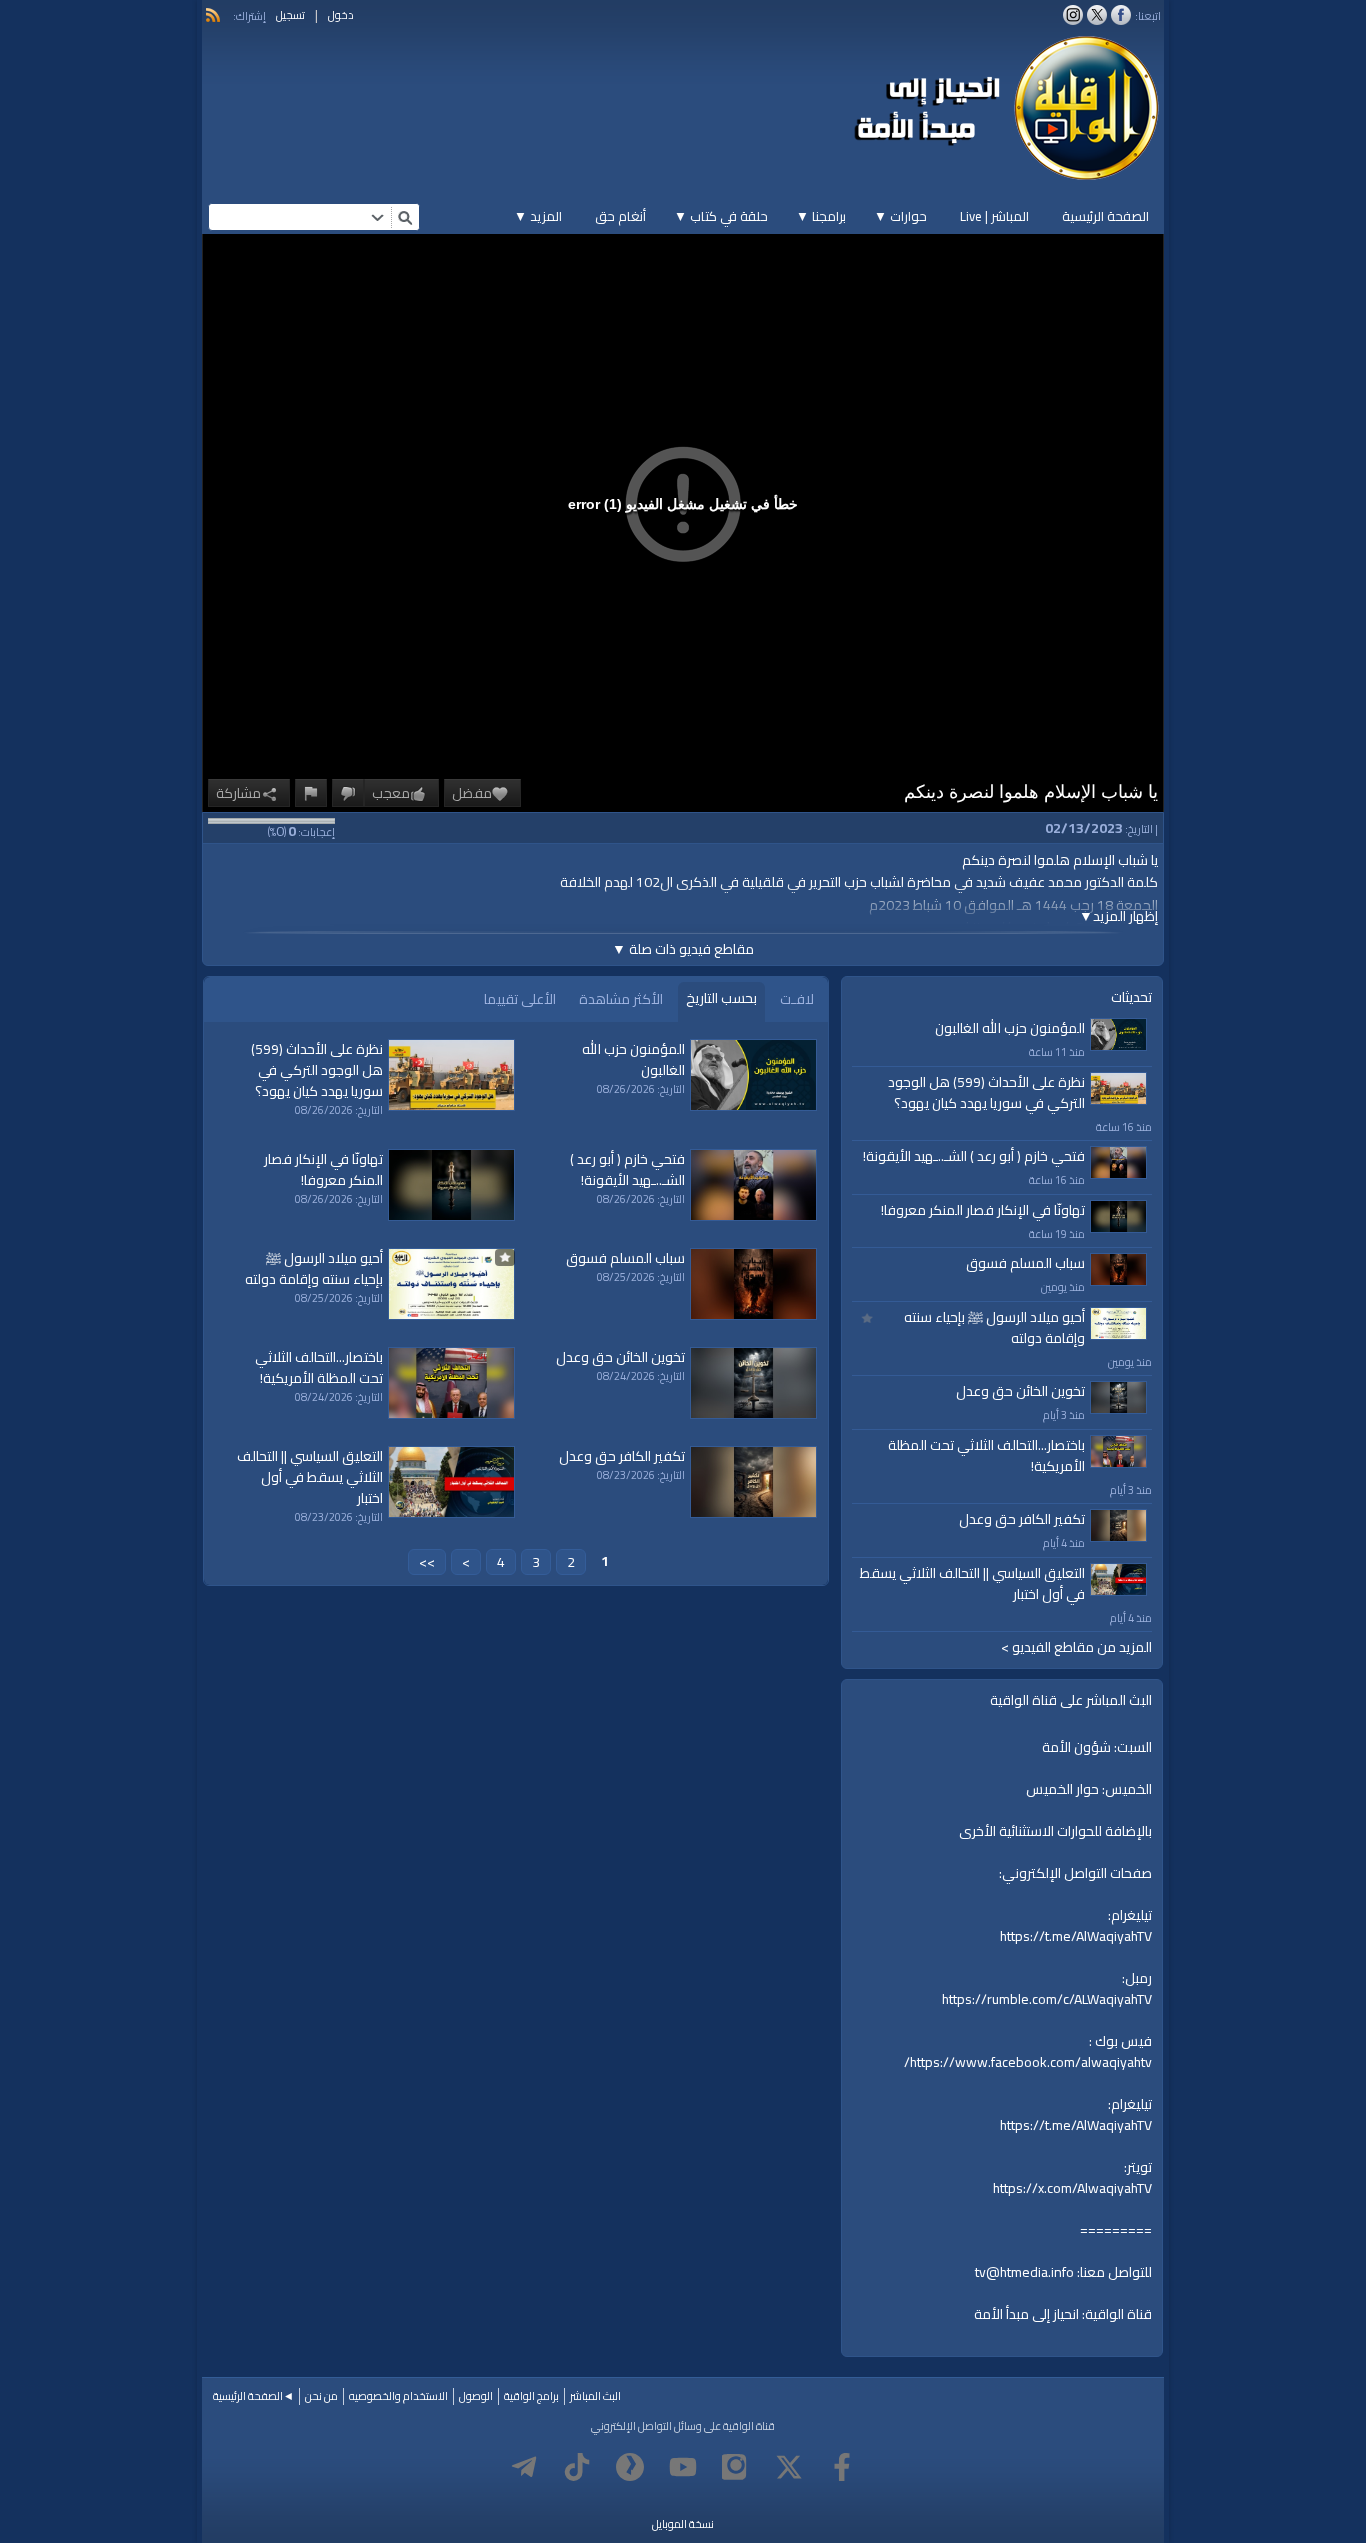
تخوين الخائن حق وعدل (1020, 1391)
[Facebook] (842, 2467)
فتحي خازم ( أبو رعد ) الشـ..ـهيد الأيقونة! (974, 1156)
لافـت (797, 999)
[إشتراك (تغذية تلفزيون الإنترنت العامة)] (213, 15)
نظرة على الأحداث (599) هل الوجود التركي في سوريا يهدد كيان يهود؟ (986, 1092)
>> (427, 1562)
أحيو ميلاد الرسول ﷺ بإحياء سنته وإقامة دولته (994, 1327)
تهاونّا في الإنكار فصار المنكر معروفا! (983, 1210)
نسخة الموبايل (683, 2524)
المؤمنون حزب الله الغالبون (1010, 1028)
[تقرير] (311, 793)
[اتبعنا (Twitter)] (1097, 15)
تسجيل (290, 15)
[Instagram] (736, 2467)
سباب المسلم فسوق (1025, 1263)
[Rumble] (630, 2467)
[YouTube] (683, 2467)
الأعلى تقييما (520, 999)
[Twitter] (789, 2467)
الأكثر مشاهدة (621, 999)
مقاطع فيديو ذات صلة (683, 949)
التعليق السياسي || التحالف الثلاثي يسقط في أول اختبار (972, 1583)
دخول (341, 15)
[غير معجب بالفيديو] (348, 793)
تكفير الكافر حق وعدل (1022, 1519)
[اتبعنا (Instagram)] (1073, 15)
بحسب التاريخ (721, 998)
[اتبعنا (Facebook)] (1121, 15)
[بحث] (405, 217)
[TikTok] (577, 2467)
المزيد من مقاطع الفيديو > (1076, 1647)
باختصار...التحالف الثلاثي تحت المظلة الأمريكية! (986, 1455)
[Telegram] (524, 2467)
